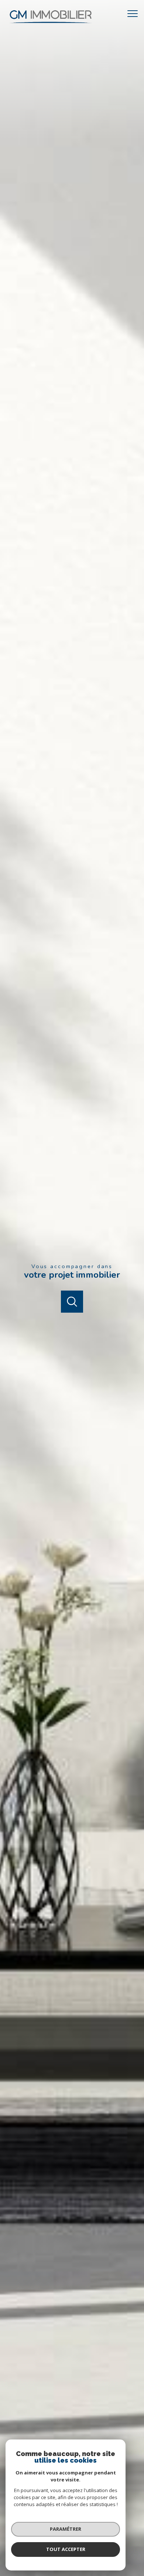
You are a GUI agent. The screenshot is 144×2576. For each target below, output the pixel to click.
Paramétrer (66, 2529)
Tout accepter (66, 2549)
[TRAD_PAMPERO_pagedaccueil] (51, 25)
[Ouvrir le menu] (135, 14)
